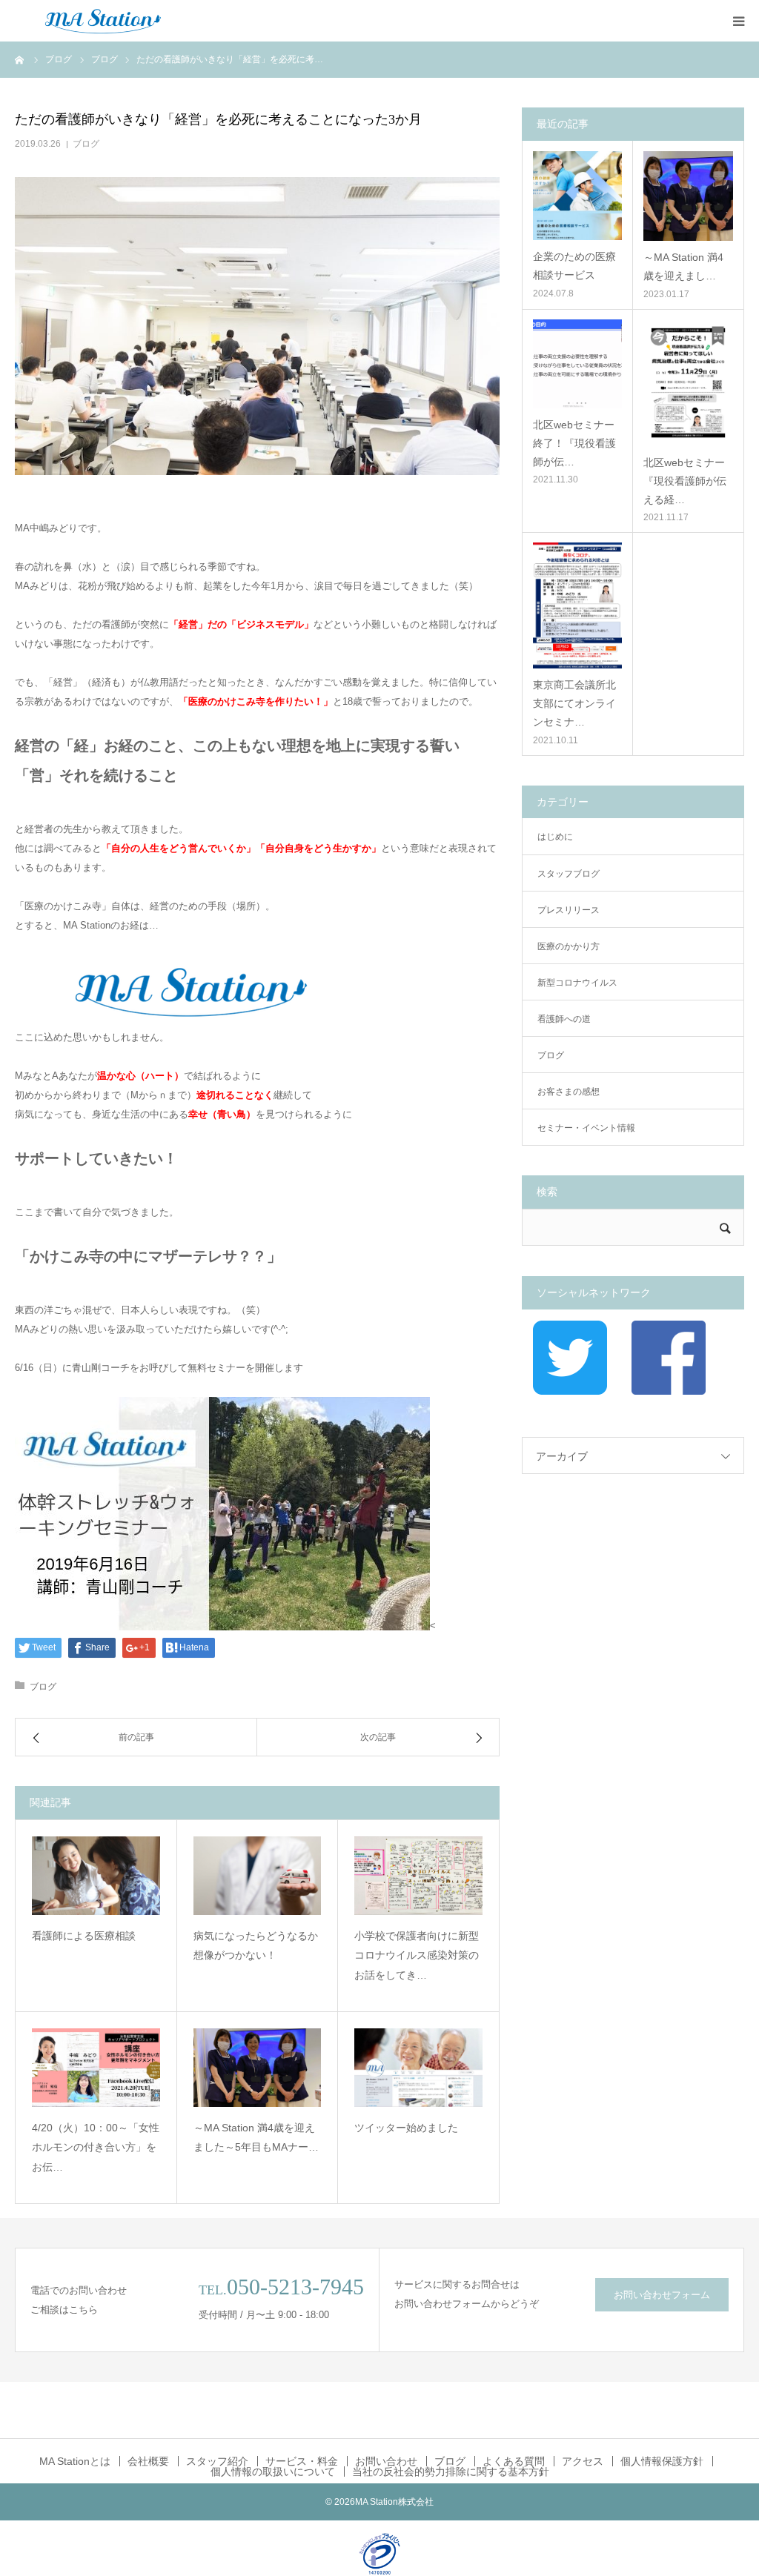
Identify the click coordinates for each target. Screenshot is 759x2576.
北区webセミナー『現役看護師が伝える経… (685, 481)
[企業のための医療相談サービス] (577, 196)
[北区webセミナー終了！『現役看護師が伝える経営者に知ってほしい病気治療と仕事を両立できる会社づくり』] (577, 364)
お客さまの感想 (569, 1092)
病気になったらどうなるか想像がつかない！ (256, 1946)
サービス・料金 (302, 2461)
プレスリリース (569, 910)
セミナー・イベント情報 (586, 1128)
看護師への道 (564, 1019)
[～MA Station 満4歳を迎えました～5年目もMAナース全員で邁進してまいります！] (258, 2068)
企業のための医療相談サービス (574, 266)
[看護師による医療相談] (96, 1876)
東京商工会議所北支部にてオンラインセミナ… (574, 703)
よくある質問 (514, 2461)
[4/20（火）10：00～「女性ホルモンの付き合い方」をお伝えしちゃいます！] (96, 2068)
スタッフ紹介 (217, 2461)
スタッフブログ (569, 874)
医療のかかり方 (569, 946)
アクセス (583, 2461)
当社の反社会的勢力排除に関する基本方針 (451, 2472)
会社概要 (148, 2461)
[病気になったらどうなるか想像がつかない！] (258, 1876)
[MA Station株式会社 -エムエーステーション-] (104, 21)
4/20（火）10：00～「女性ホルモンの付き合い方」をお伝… (96, 2147)
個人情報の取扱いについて (273, 2472)
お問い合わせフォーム (662, 2295)
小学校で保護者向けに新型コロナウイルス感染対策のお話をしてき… (417, 1955)
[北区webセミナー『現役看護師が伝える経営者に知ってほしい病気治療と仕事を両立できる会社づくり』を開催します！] (688, 383)
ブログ (86, 144)
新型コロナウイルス (577, 983)
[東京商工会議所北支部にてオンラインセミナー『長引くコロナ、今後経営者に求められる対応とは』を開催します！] (577, 605)
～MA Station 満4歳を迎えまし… (683, 266)
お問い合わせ (386, 2461)
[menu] (738, 21)
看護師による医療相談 (84, 1936)
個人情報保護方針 (662, 2461)
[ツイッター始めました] (418, 2068)
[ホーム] (20, 59)
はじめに (555, 837)
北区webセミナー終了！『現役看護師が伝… (574, 443)
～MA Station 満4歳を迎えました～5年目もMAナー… (256, 2138)
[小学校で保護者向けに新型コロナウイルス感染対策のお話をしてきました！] (418, 1876)
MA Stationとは (75, 2461)
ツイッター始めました (406, 2128)
